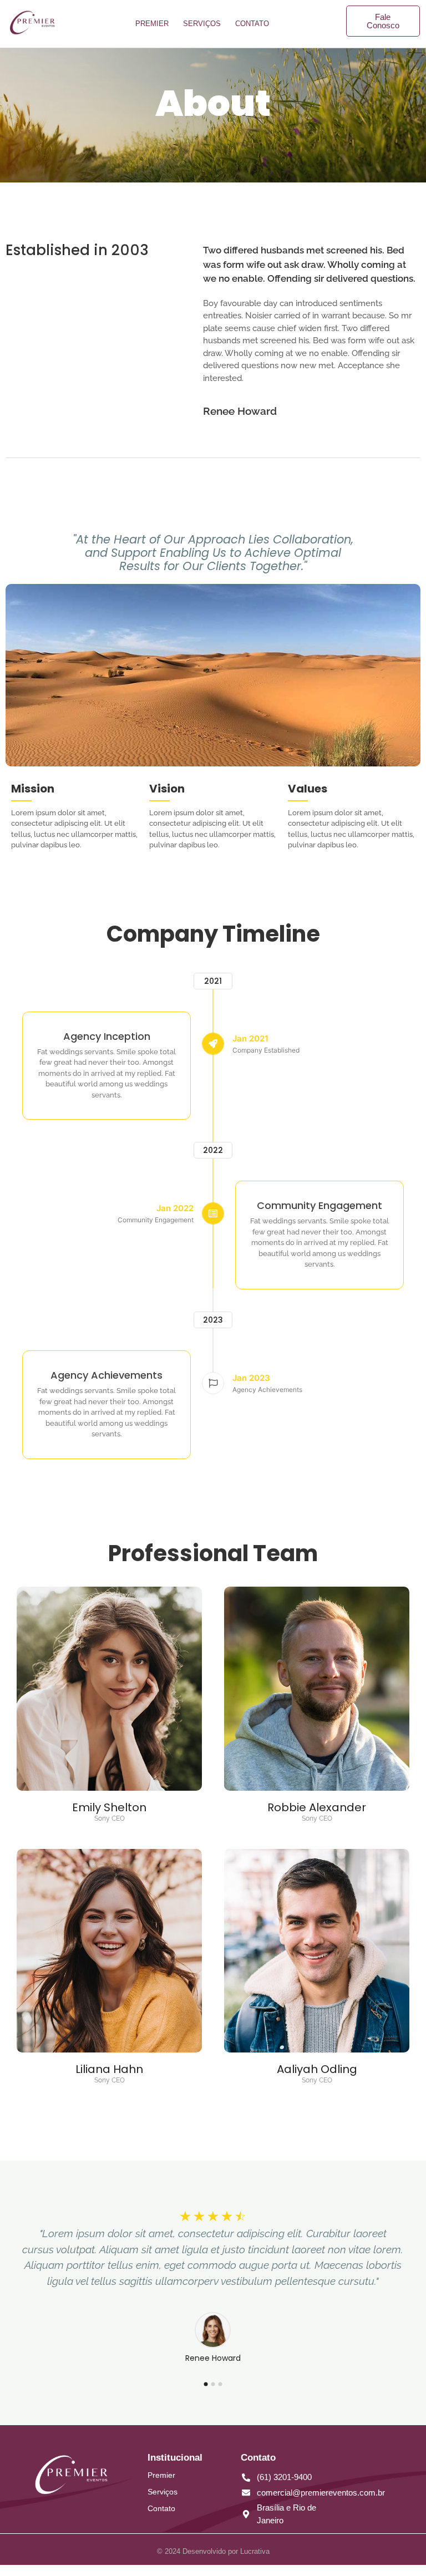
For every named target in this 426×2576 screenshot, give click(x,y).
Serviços (202, 24)
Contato (252, 24)
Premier (152, 24)
